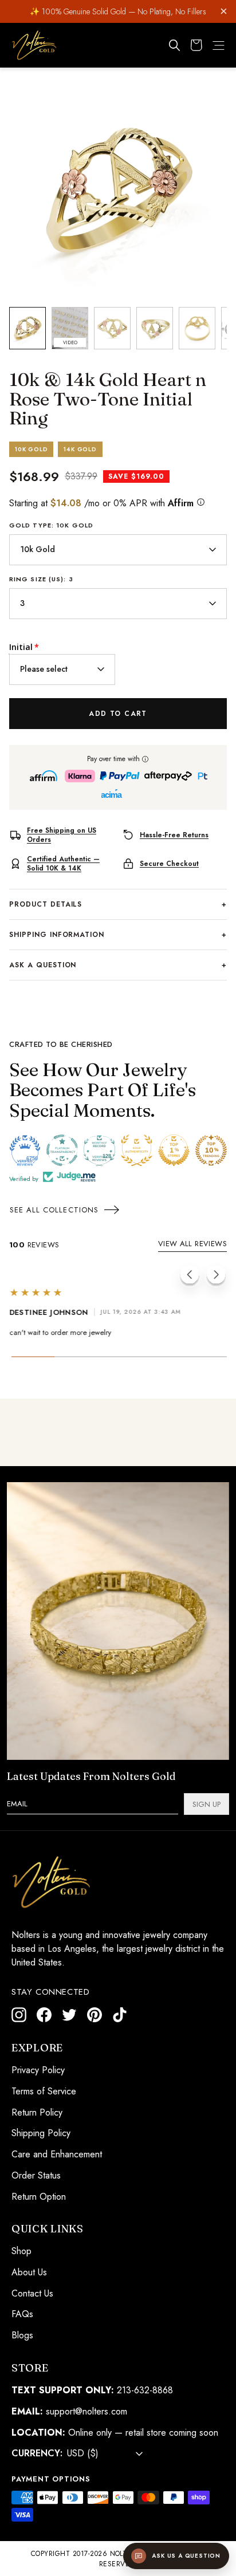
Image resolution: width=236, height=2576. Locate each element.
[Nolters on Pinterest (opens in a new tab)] (95, 2015)
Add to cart (118, 714)
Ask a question (118, 965)
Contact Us (32, 2293)
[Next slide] (216, 1277)
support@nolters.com (86, 2411)
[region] (118, 190)
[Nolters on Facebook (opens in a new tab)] (44, 2015)
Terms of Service (44, 2091)
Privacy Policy (38, 2070)
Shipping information (118, 935)
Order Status (36, 2175)
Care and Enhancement (57, 2154)
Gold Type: (51, 525)
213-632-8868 (145, 2390)
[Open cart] (196, 45)
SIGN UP (206, 1804)
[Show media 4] (155, 328)
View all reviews (192, 1244)
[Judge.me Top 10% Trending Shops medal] (211, 1150)
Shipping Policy (41, 2133)
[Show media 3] (112, 328)
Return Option (39, 2197)
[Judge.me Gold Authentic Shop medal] (137, 1150)
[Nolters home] (34, 45)
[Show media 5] (197, 328)
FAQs (22, 2315)
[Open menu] (219, 46)
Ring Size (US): (41, 579)
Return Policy (37, 2112)
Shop (21, 2251)
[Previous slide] (190, 1277)
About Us (29, 2272)
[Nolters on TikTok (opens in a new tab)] (120, 2015)
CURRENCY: (37, 2454)
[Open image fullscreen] (118, 190)
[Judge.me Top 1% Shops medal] (174, 1150)
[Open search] (175, 45)
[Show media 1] (27, 328)
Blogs (22, 2336)
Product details (118, 904)
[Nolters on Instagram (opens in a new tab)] (19, 2015)
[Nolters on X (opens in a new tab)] (69, 2015)
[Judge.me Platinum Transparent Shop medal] (62, 1150)
